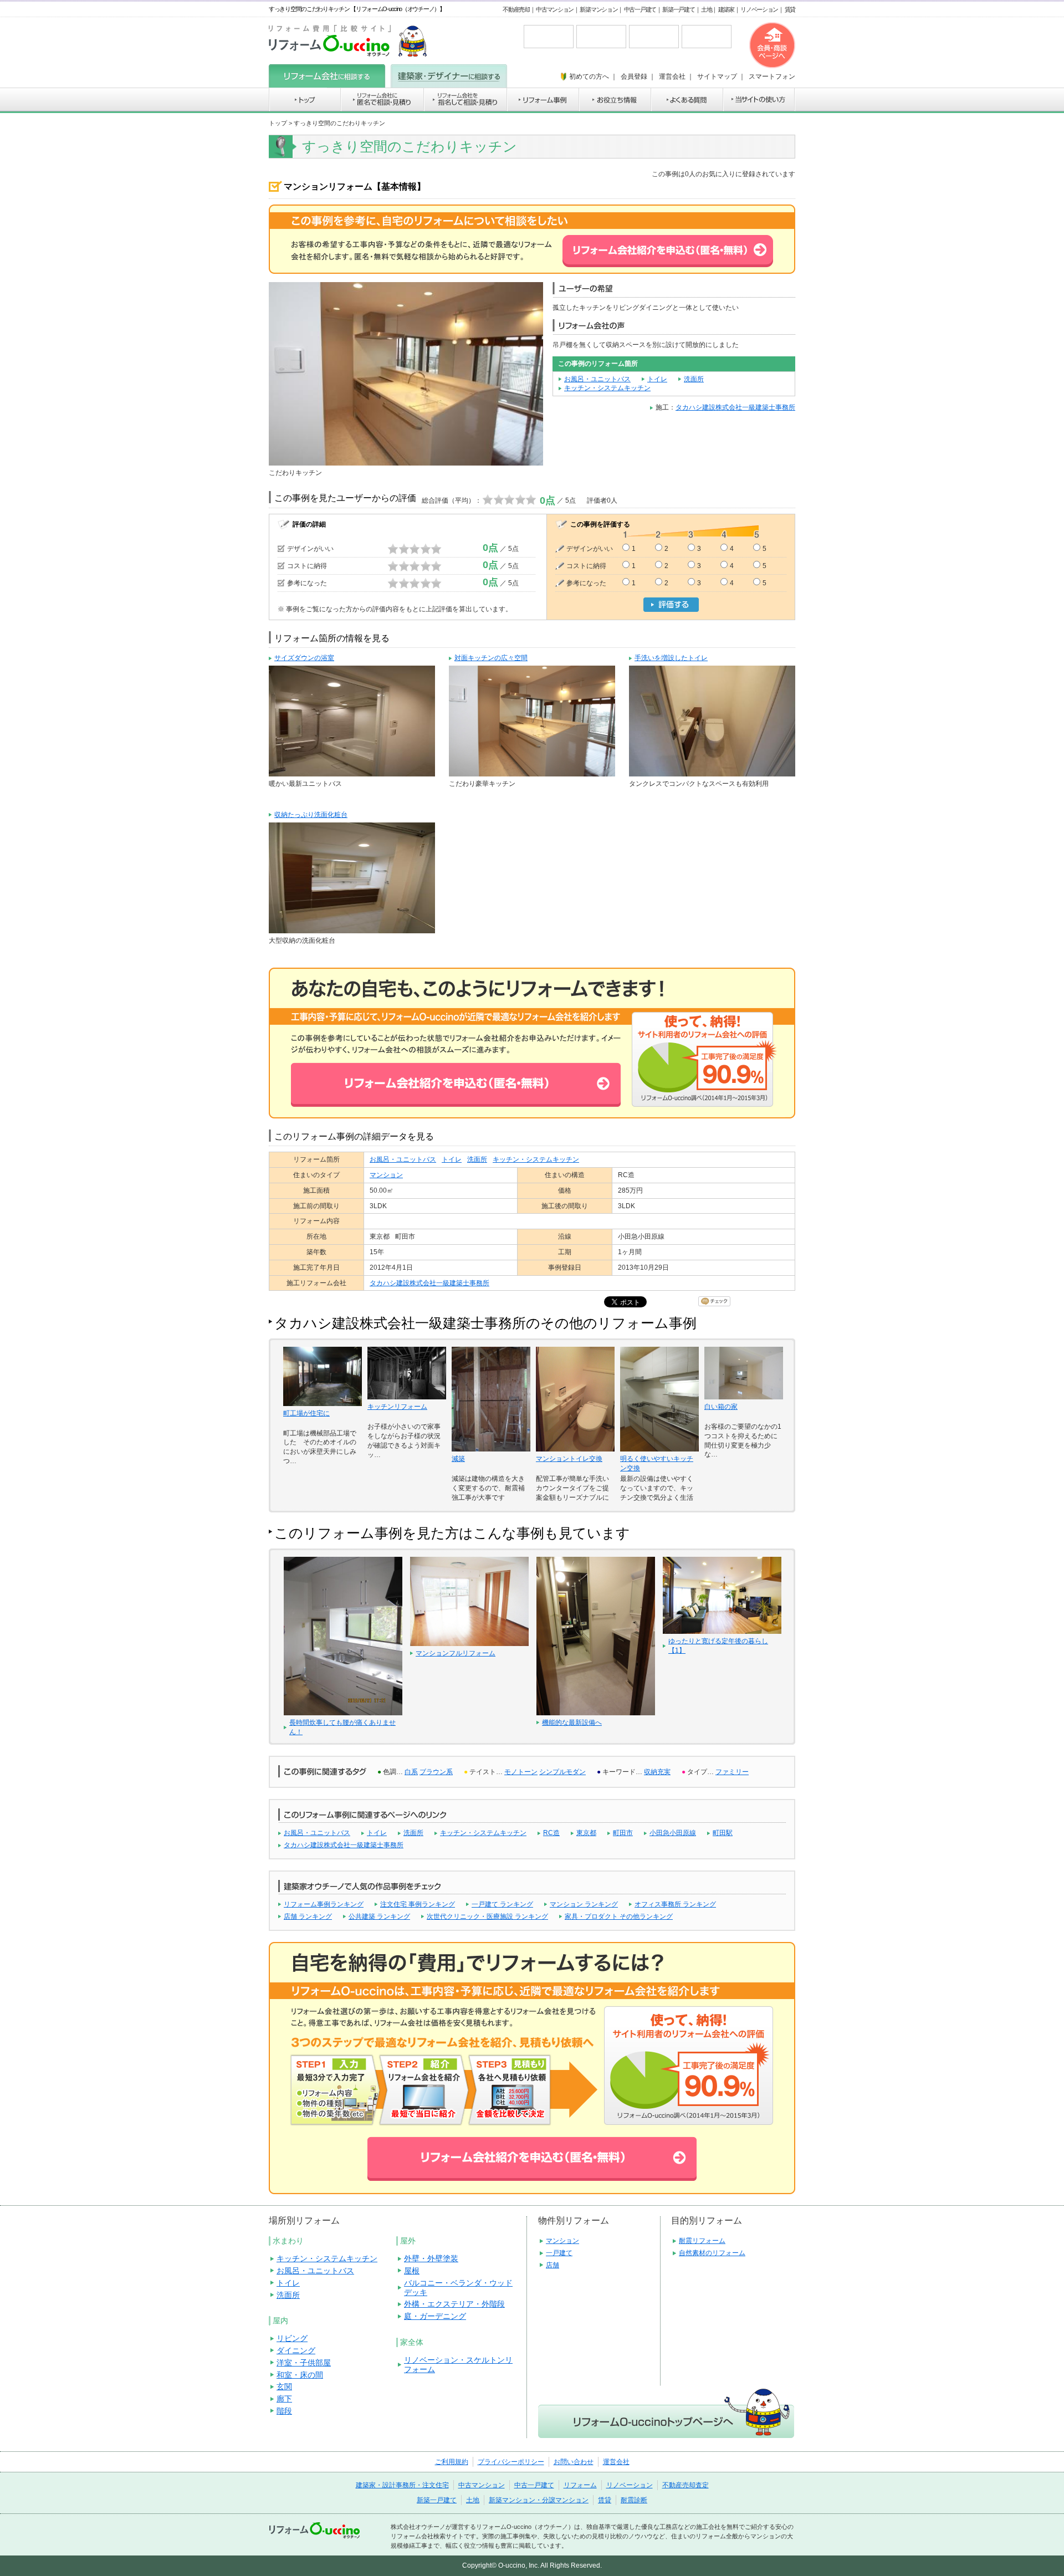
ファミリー (732, 1772)
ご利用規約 (452, 2462)
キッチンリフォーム (397, 1407)
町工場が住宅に (306, 1413)
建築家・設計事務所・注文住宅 (402, 2485)
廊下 (284, 2399)
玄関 (284, 2386)
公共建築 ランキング (379, 1916)
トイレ (657, 379)
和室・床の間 (300, 2375)
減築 (458, 1459)
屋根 (412, 2271)
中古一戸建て (640, 9)
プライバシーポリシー (511, 2462)
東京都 (586, 1833)
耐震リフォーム (702, 2241)
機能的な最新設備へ (572, 1723)
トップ (278, 123)
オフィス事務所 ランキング (675, 1904)
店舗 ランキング (308, 1916)
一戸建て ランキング (502, 1904)
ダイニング (296, 2350)
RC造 (551, 1833)
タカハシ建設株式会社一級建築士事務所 (735, 407)
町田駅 (723, 1833)
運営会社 (616, 2462)
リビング (292, 2338)
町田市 (623, 1833)
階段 (284, 2411)
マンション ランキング (584, 1904)
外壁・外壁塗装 (431, 2258)
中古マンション (555, 9)
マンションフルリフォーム (456, 1653)
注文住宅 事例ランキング (418, 1904)
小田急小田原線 (673, 1833)
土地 (706, 9)
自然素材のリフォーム (712, 2253)
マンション (386, 1175)
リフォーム (580, 2485)
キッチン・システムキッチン (607, 388)
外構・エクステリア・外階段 (454, 2304)
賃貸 (790, 9)
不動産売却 (516, 9)
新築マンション (598, 9)
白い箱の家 (721, 1407)
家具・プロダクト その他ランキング (619, 1916)
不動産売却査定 (686, 2485)
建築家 (726, 9)
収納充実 (657, 1772)
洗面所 (694, 379)
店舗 (553, 2265)
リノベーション (759, 9)
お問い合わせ (574, 2462)
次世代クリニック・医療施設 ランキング (487, 1916)
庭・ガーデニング (435, 2316)
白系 (411, 1772)
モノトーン (521, 1772)
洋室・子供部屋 (304, 2363)
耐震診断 (634, 2500)
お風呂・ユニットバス (597, 379)
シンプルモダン (562, 1772)
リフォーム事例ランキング (324, 1904)
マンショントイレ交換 (569, 1459)
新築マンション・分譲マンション (539, 2500)
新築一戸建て (678, 9)
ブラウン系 (436, 1772)
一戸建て (559, 2253)
